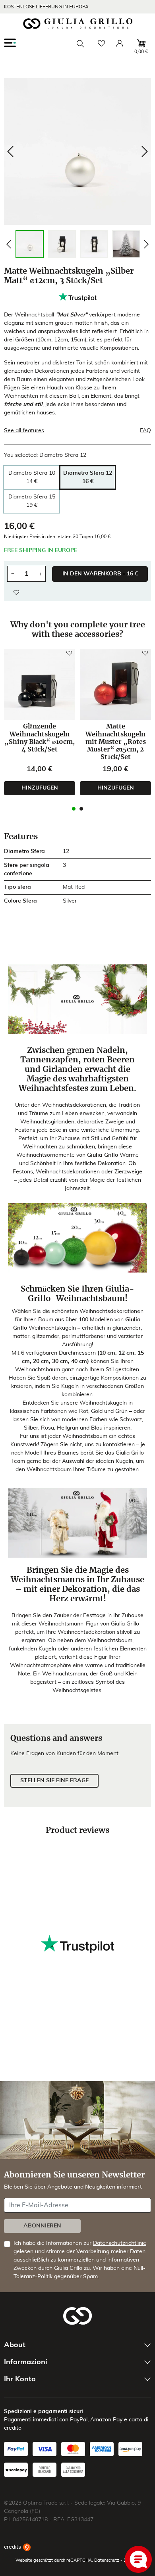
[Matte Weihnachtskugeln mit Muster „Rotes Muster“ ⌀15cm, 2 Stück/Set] (115, 684)
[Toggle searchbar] (80, 44)
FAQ (145, 431)
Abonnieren (42, 2226)
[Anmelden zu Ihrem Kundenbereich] (120, 43)
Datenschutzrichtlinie (120, 2243)
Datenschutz (107, 2560)
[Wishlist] (101, 43)
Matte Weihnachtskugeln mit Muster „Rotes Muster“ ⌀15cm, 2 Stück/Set (116, 742)
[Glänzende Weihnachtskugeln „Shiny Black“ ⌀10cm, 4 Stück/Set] (40, 684)
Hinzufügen (40, 788)
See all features (24, 431)
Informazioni (26, 2362)
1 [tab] (74, 809)
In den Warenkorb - (100, 574)
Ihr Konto (20, 2379)
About (15, 2345)
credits (13, 2547)
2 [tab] (81, 809)
